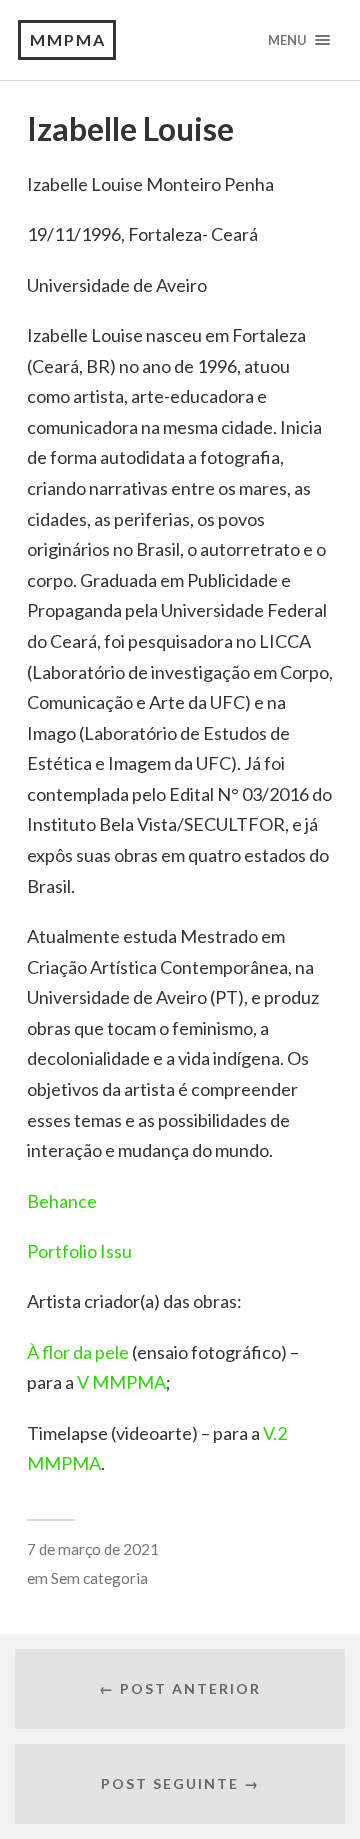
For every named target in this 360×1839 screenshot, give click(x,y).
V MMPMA (121, 1382)
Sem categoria (99, 1578)
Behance (62, 1201)
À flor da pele (78, 1352)
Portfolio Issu (79, 1251)
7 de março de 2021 (93, 1549)
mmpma (68, 39)
